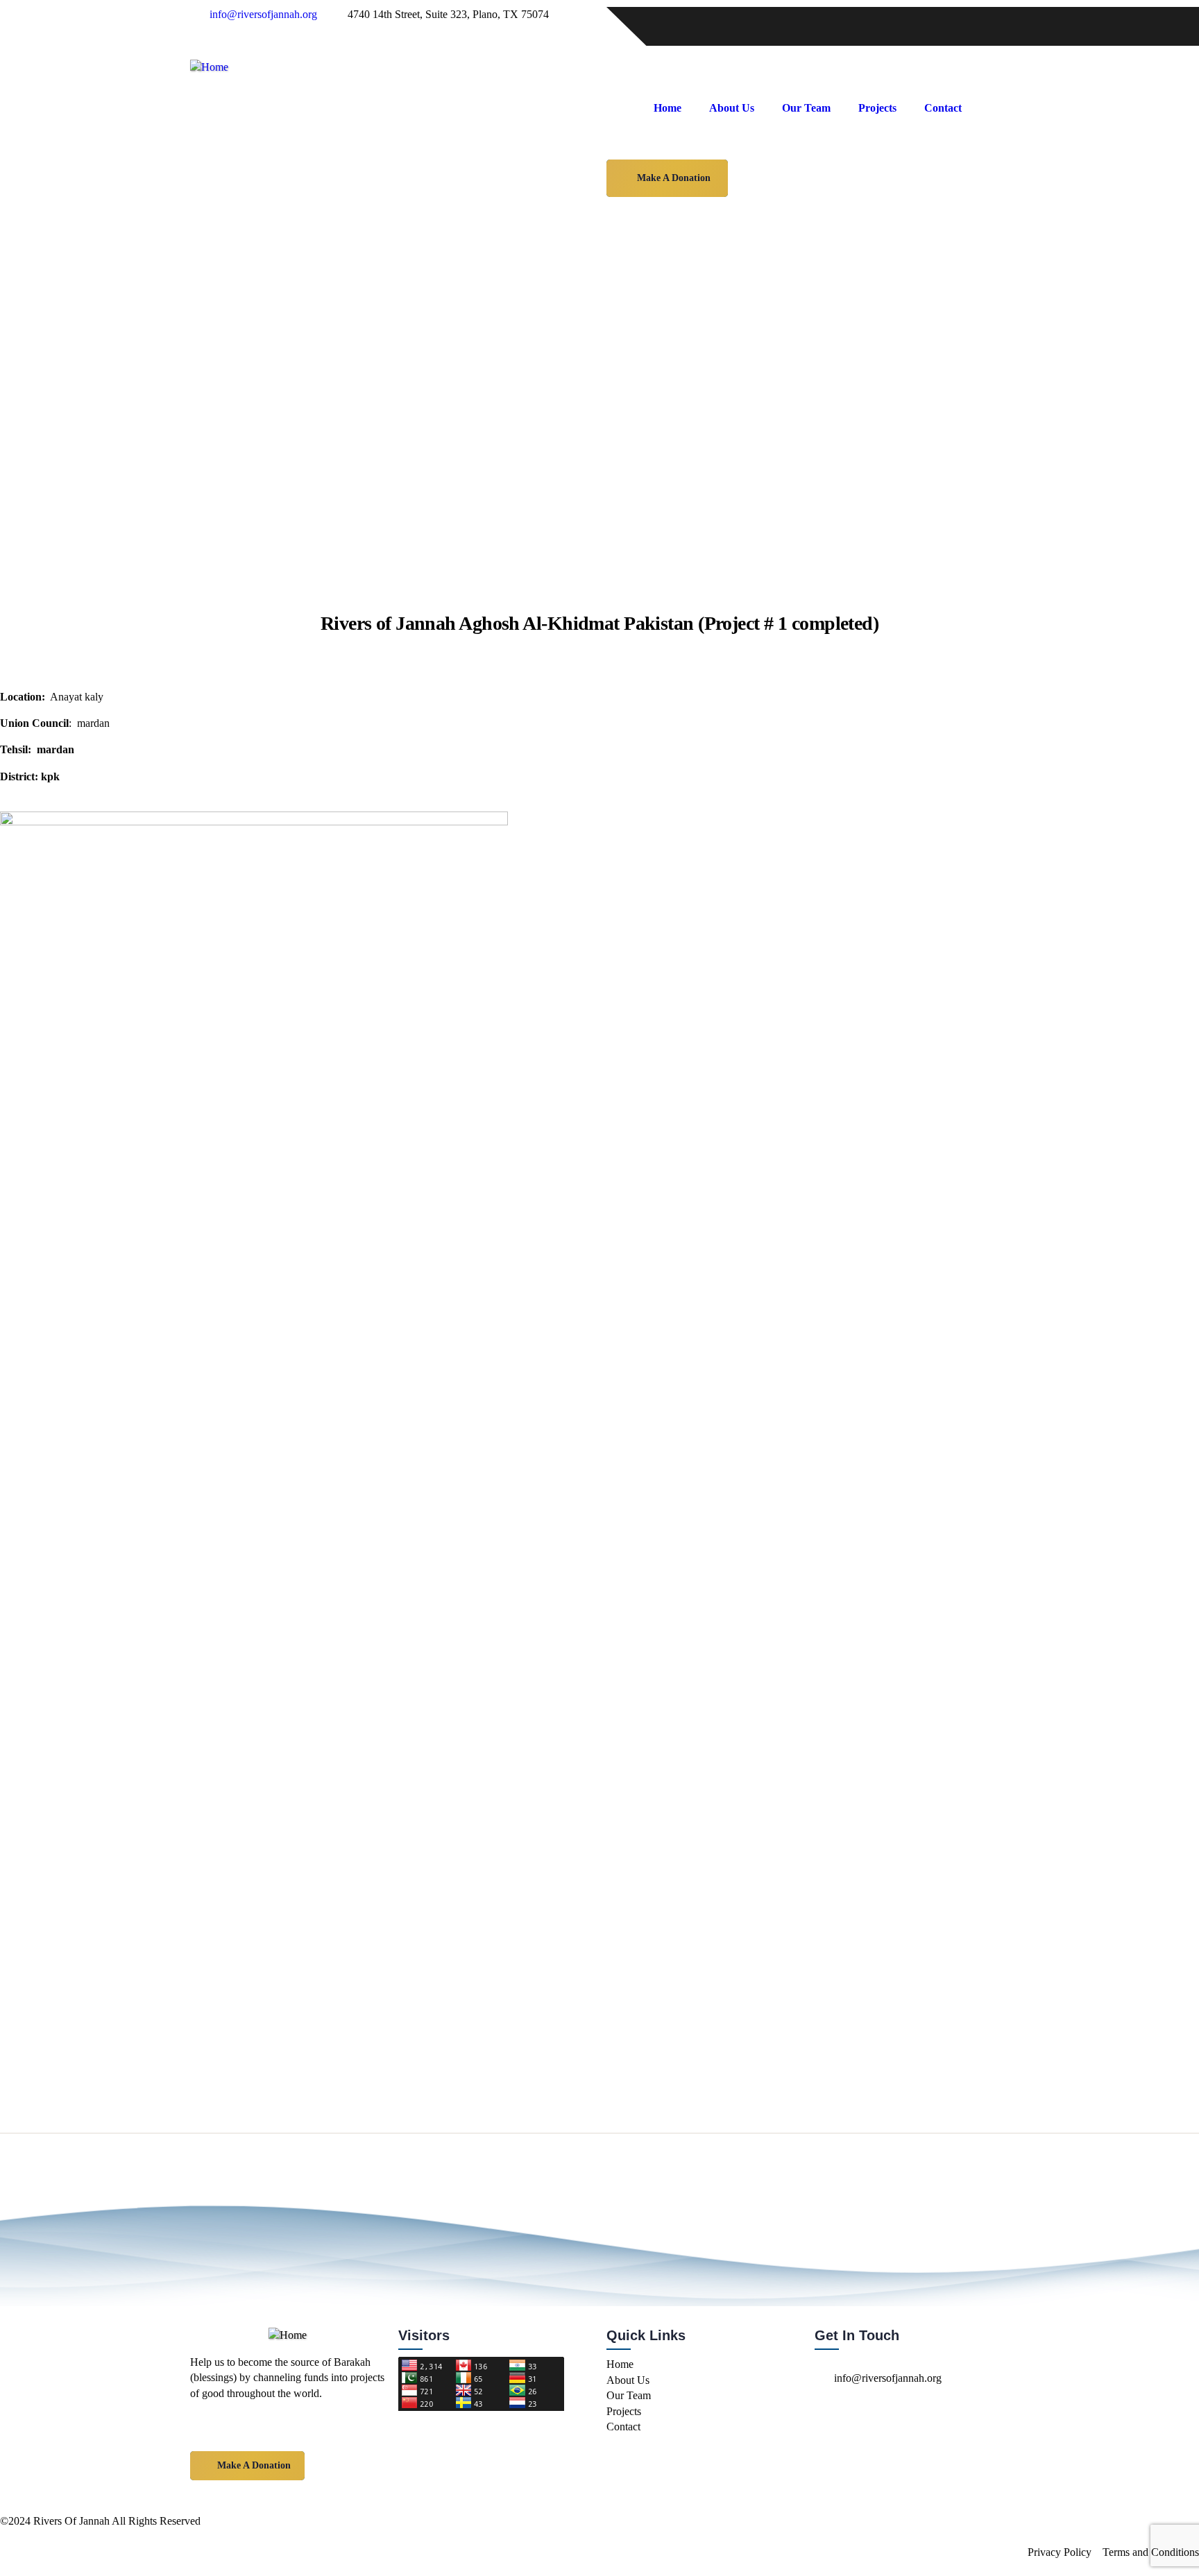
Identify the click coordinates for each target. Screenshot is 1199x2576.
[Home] (209, 67)
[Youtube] (699, 24)
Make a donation (674, 178)
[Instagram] (661, 24)
